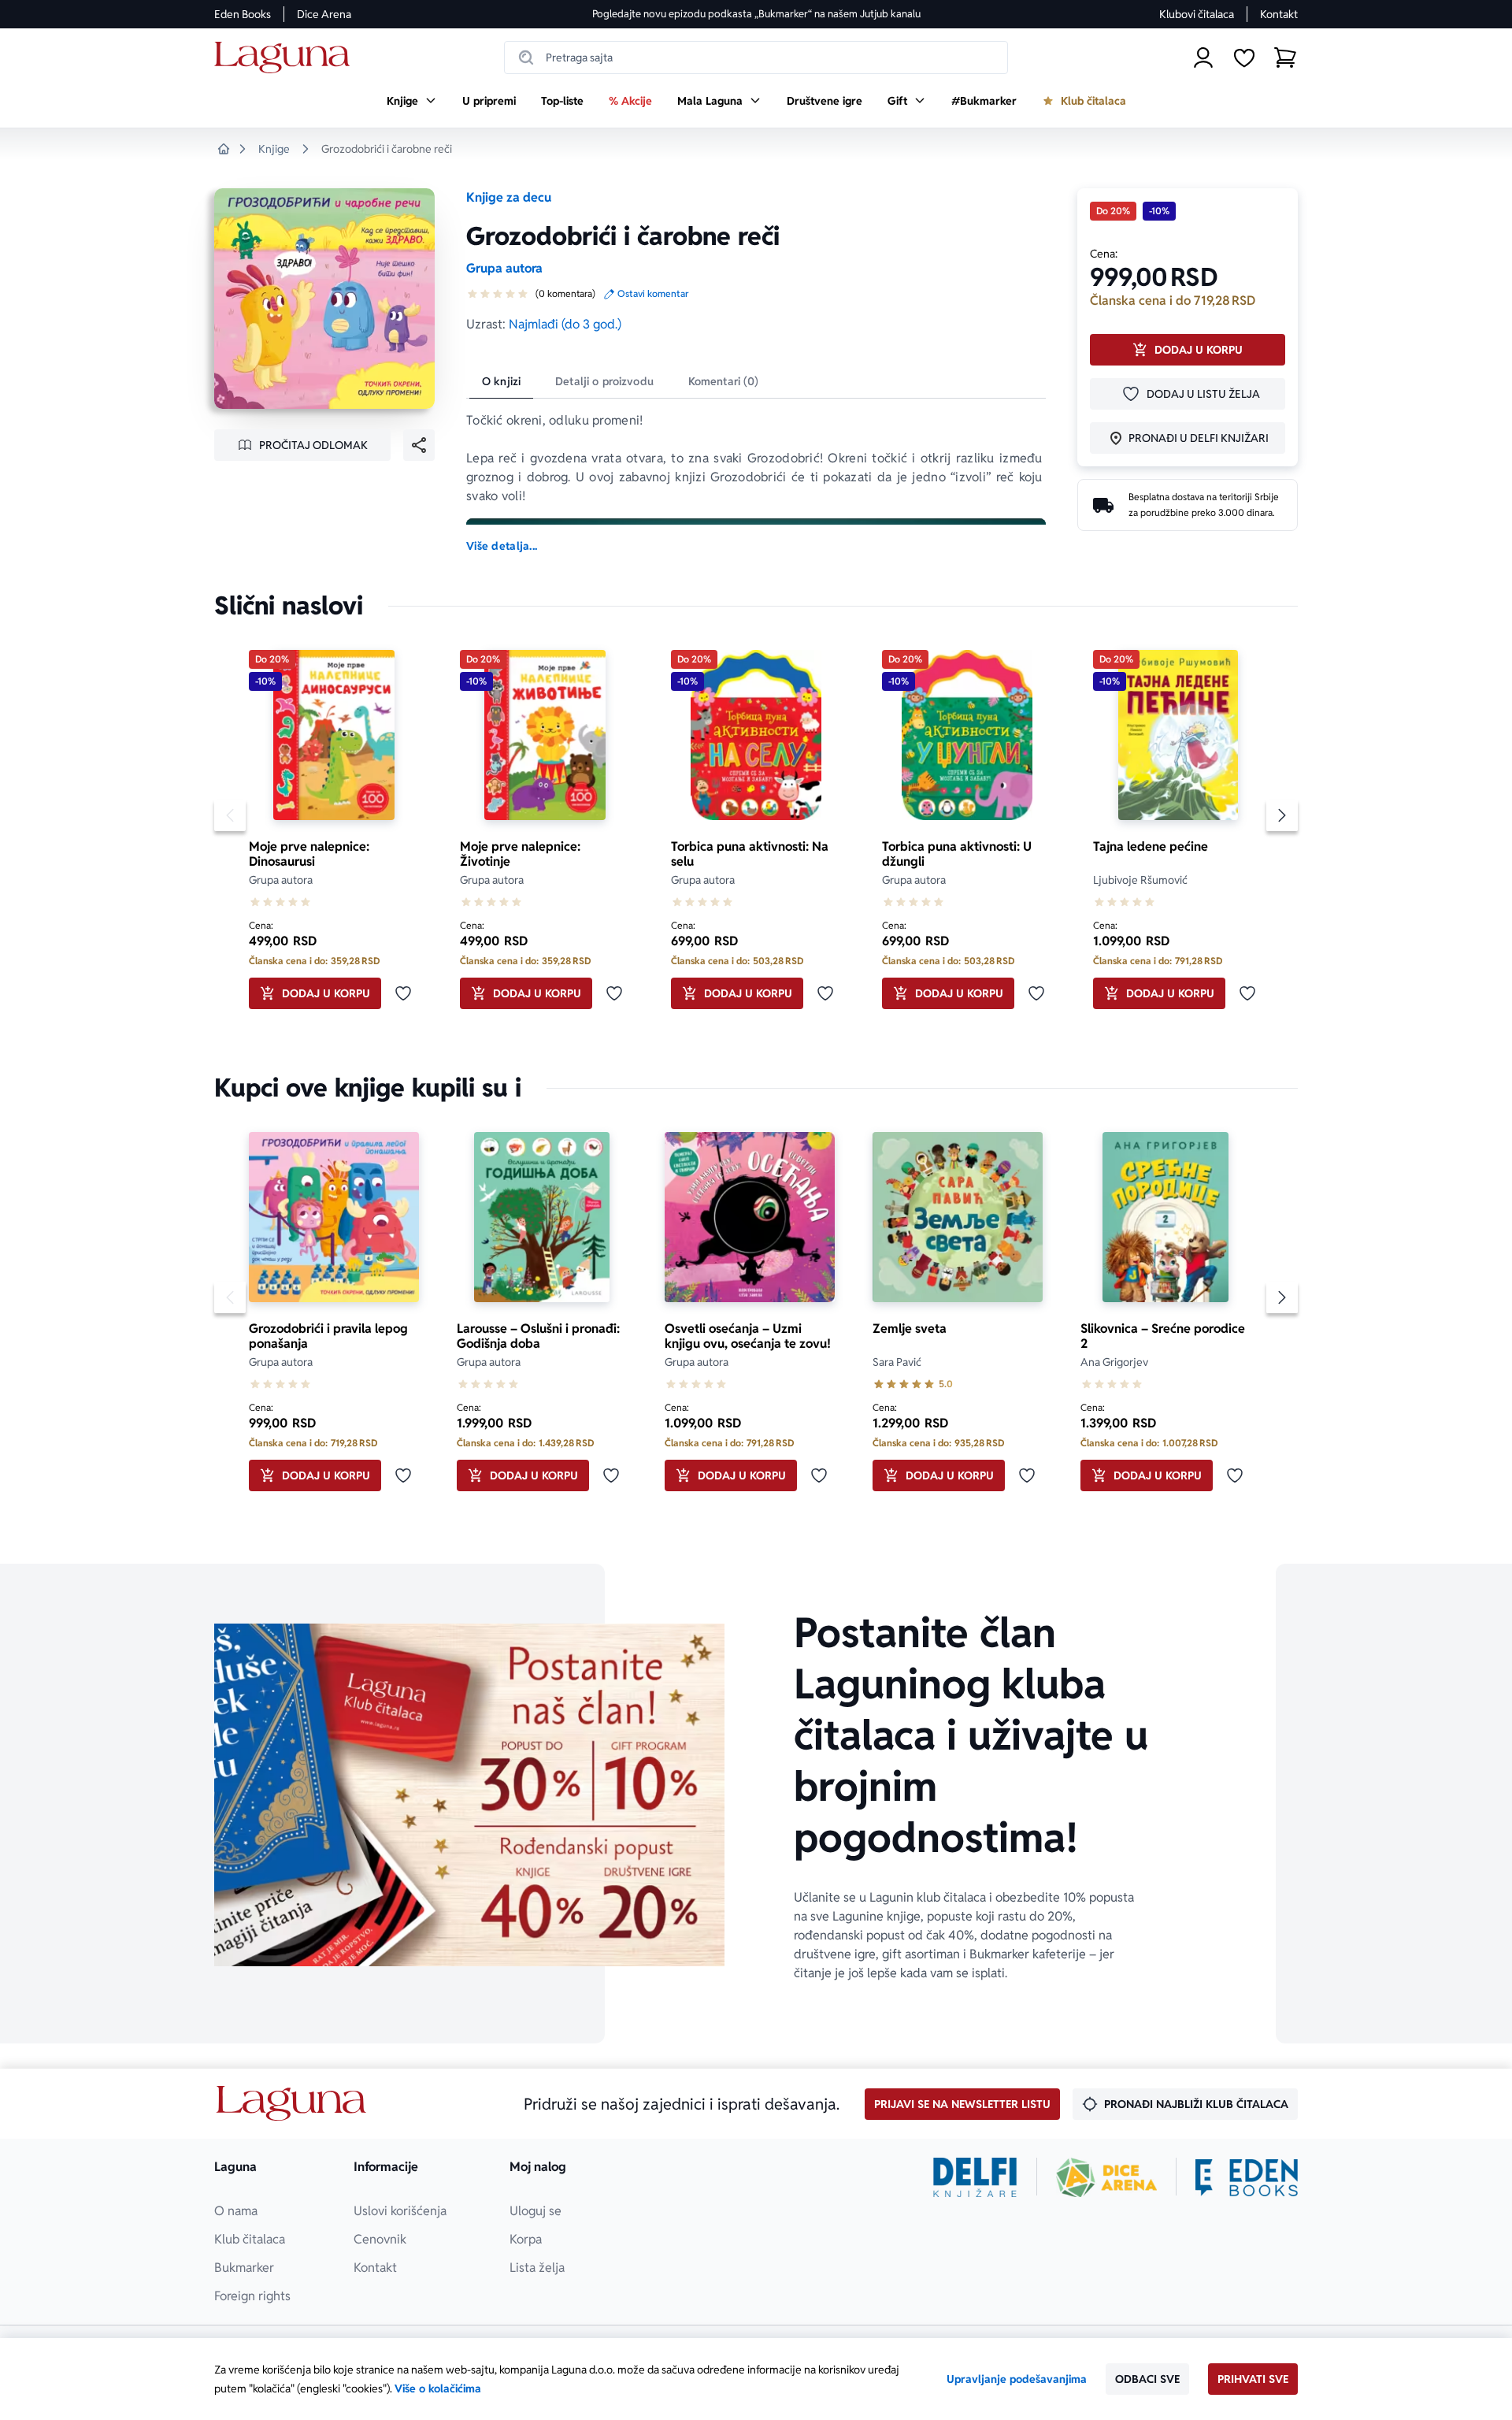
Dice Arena (324, 14)
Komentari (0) (724, 381)
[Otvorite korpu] (1285, 58)
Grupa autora (504, 268)
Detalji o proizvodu (604, 381)
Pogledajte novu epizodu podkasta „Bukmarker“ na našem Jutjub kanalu (756, 14)
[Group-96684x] (1247, 2177)
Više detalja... (502, 546)
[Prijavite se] (1203, 58)
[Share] (419, 445)
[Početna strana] (286, 58)
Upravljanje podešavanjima (1017, 2379)
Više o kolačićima (438, 2388)
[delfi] (975, 2177)
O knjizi (501, 381)
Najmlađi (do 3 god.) (565, 324)
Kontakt (1279, 14)
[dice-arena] (1106, 2177)
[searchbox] (756, 58)
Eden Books (243, 14)
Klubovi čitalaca (1197, 14)
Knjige (274, 149)
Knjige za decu (509, 197)
